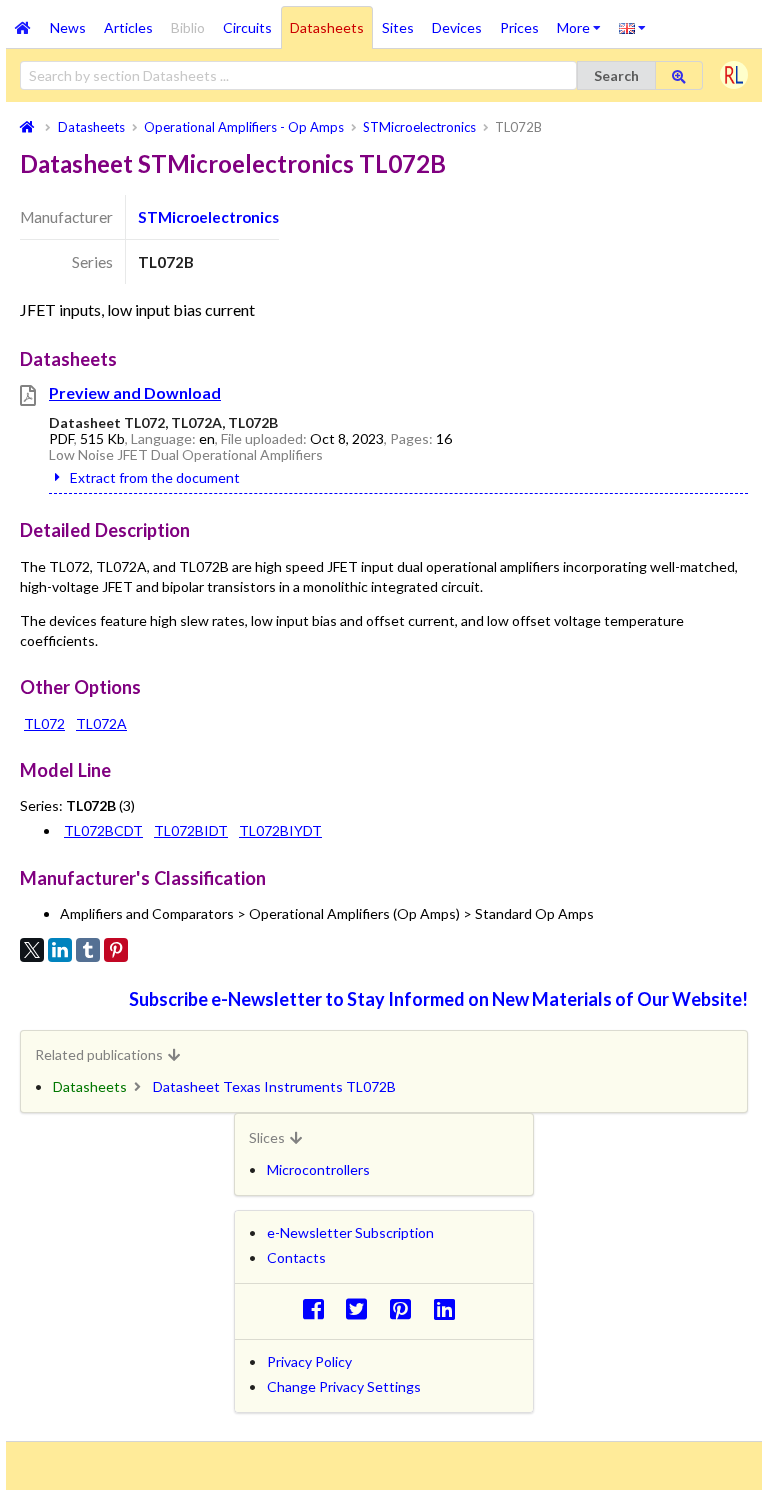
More (583, 21)
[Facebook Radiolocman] (318, 1308)
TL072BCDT (103, 830)
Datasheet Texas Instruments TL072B (274, 1086)
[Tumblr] (88, 950)
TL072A (101, 723)
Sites (398, 27)
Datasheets (327, 27)
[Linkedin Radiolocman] (449, 1308)
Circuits (247, 27)
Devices (457, 27)
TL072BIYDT (280, 830)
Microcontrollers (318, 1169)
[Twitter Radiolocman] (362, 1308)
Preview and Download (135, 392)
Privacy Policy (309, 1361)
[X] (32, 950)
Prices (519, 27)
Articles (128, 27)
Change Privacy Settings (344, 1386)
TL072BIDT (191, 830)
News (68, 27)
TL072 (44, 723)
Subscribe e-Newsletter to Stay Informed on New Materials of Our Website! (438, 999)
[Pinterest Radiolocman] (406, 1308)
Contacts (296, 1257)
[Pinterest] (116, 950)
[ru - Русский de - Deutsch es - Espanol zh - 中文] (632, 27)
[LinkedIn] (60, 950)
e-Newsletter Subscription (350, 1232)
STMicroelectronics (208, 217)
